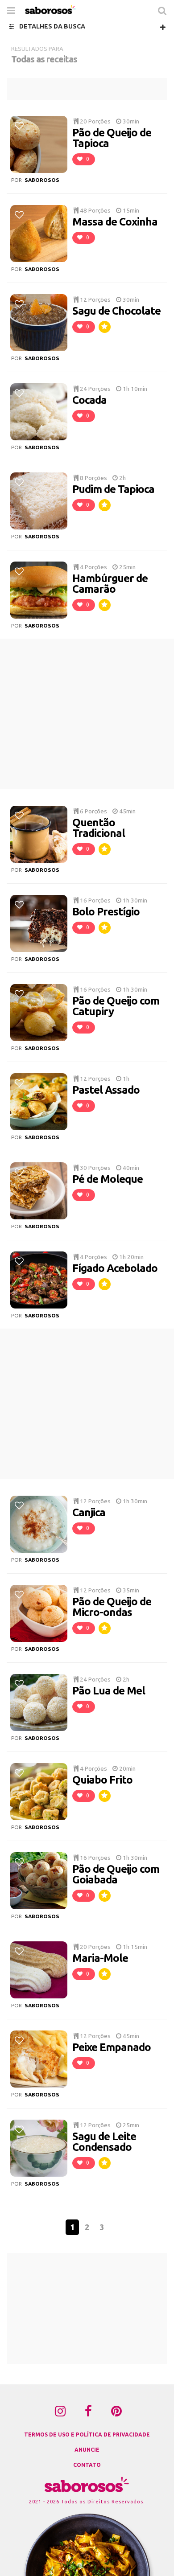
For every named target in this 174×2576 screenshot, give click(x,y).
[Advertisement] (87, 89)
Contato (87, 2465)
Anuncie (87, 2450)
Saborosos (42, 180)
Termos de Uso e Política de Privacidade (87, 2434)
